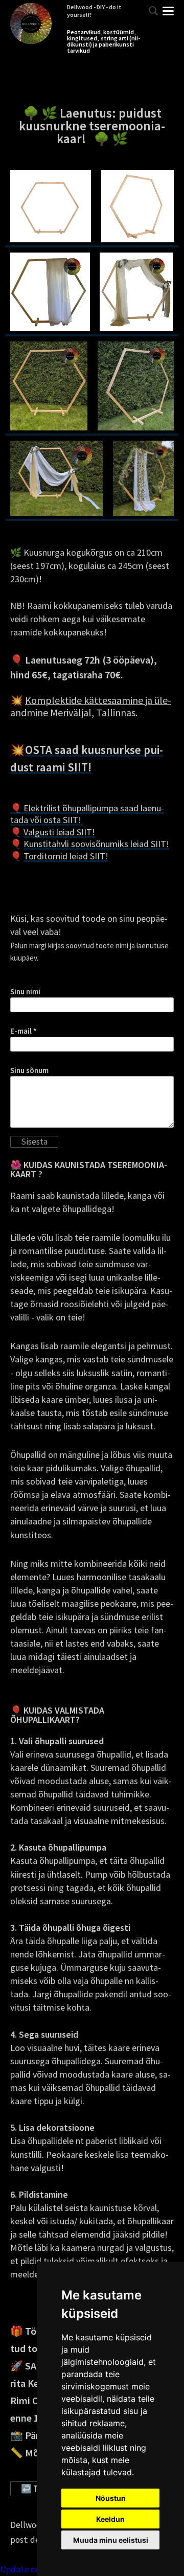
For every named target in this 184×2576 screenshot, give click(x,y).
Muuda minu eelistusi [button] (111, 2540)
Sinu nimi (25, 992)
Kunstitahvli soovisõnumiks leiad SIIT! (96, 844)
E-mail (21, 1031)
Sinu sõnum (29, 1070)
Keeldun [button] (110, 2519)
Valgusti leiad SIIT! (59, 832)
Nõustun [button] (111, 2498)
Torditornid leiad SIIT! (66, 856)
